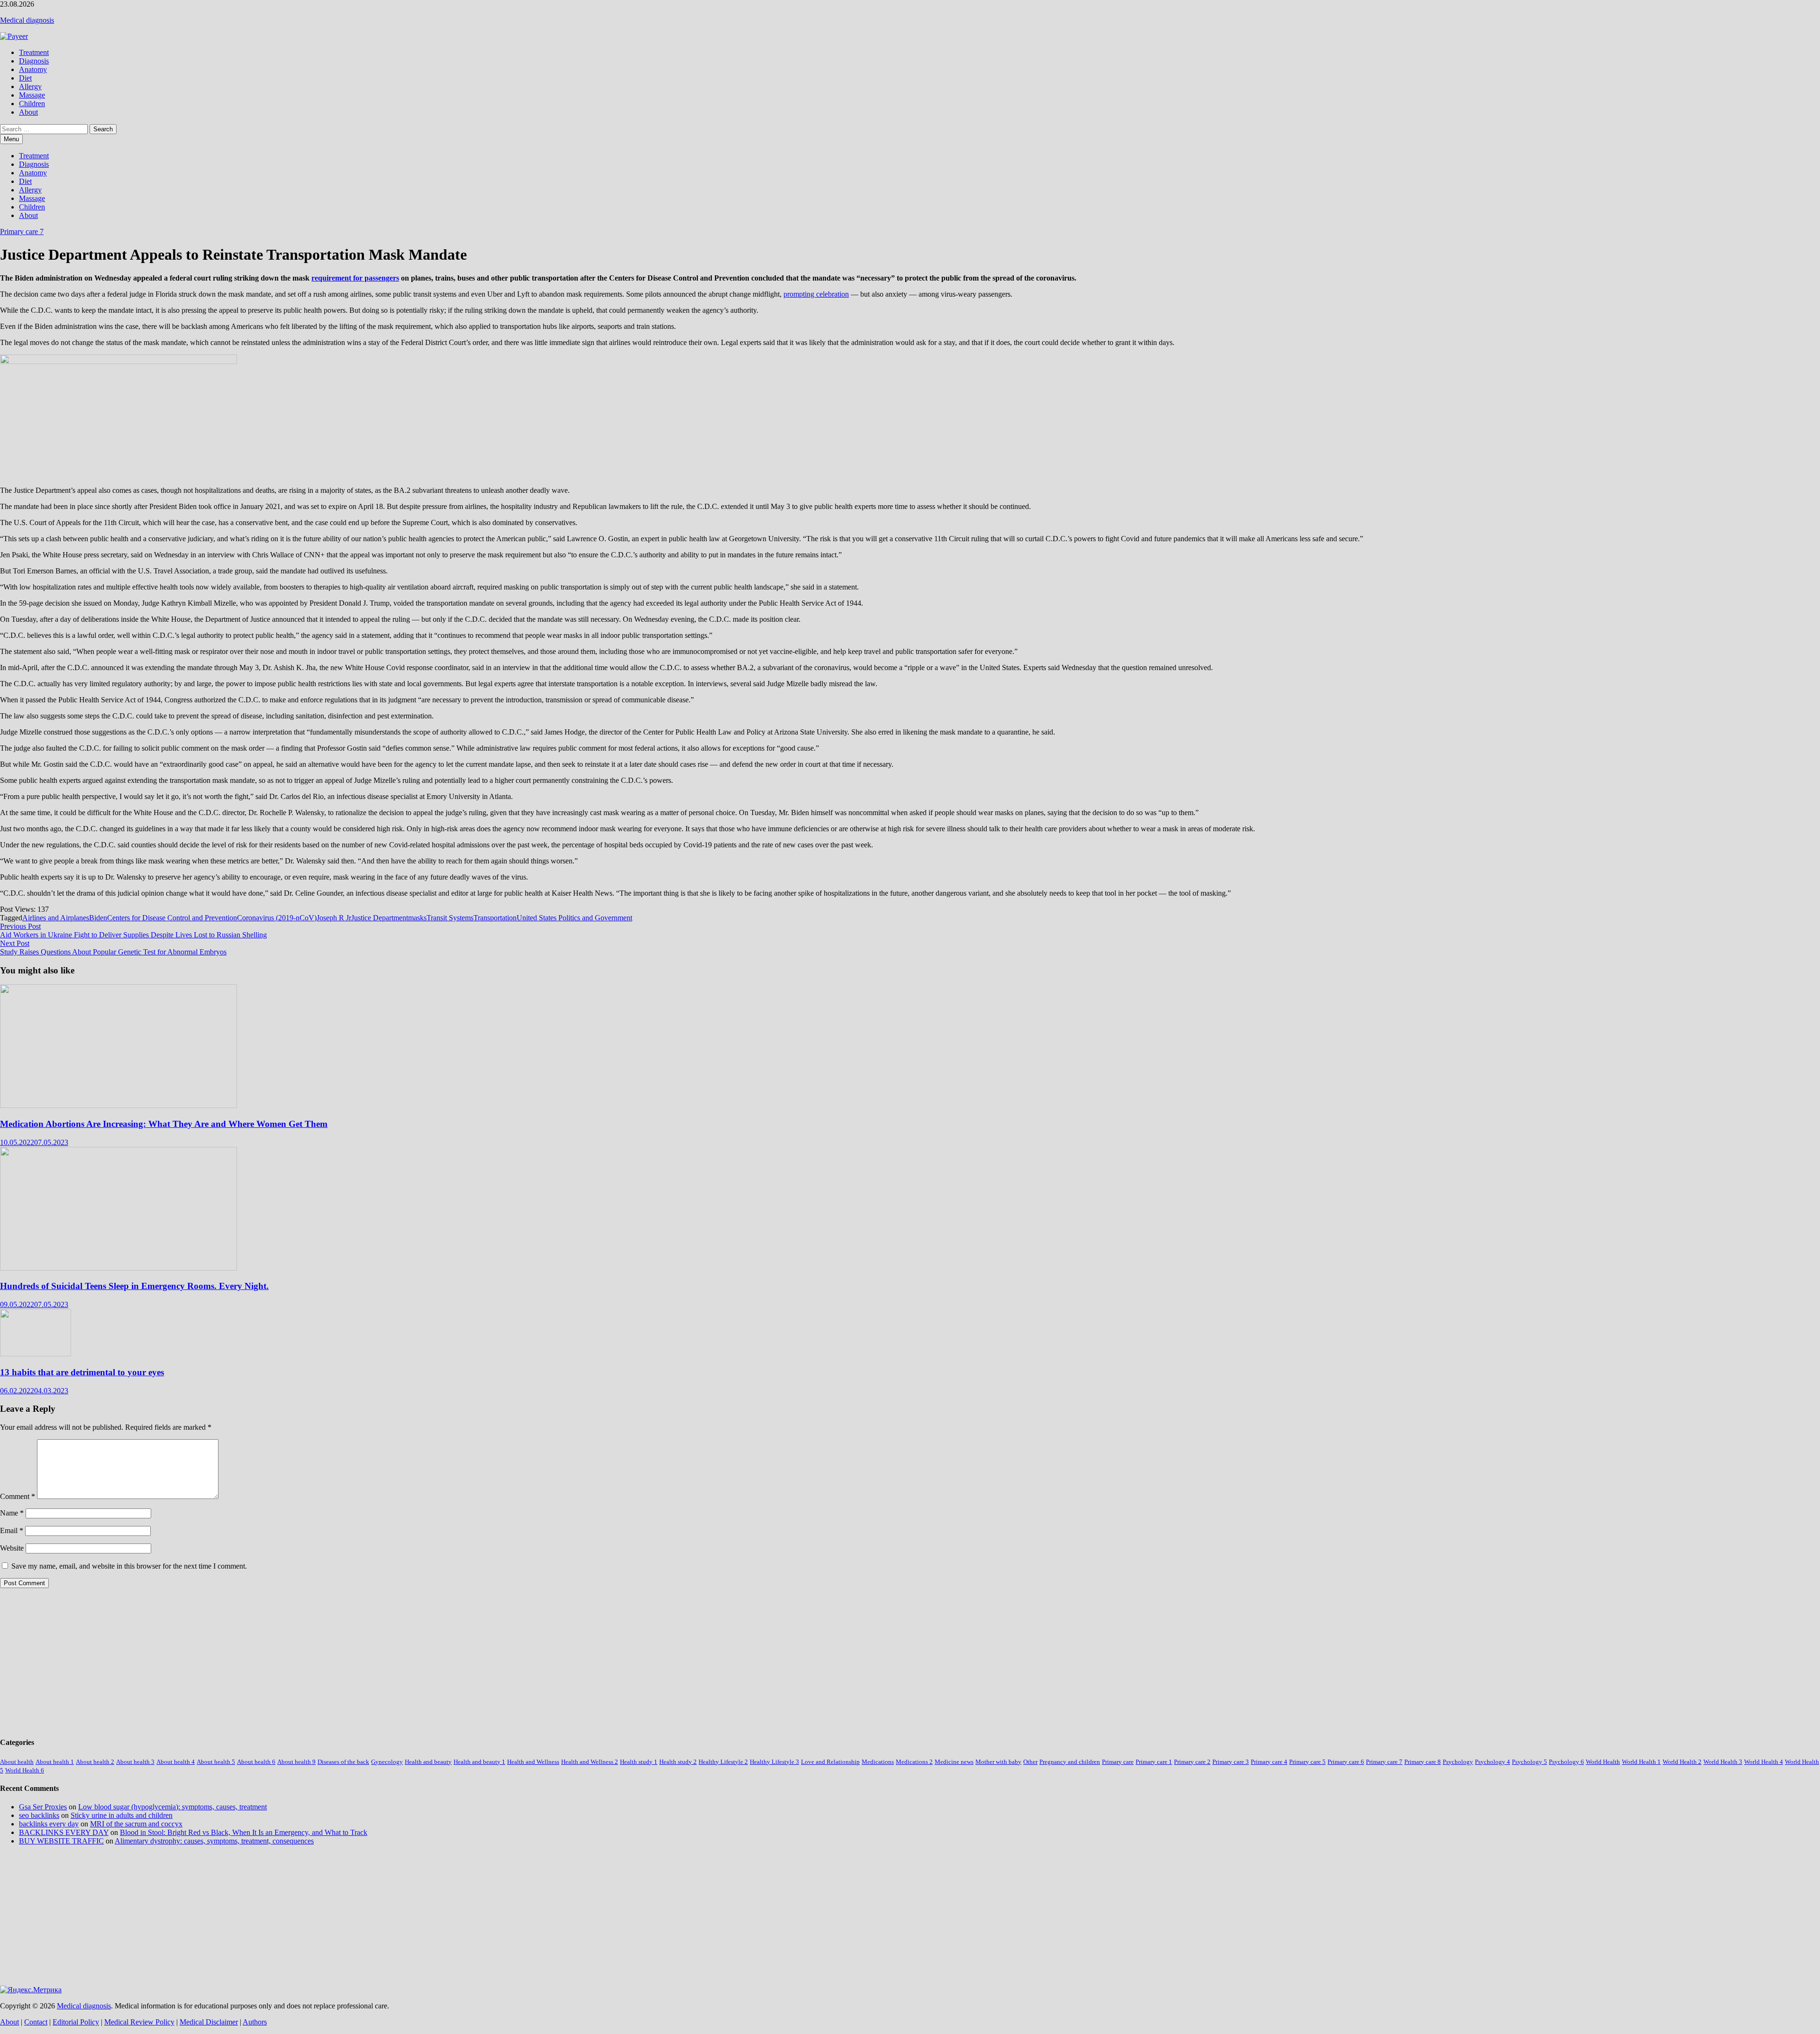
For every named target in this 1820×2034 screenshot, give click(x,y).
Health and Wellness (533, 1762)
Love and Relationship (830, 1762)
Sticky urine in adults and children (122, 1815)
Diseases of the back (343, 1762)
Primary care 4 (1269, 1762)
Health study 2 (678, 1762)
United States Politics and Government (574, 918)
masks (417, 918)
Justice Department (380, 918)
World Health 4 (1764, 1762)
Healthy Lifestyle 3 (774, 1762)
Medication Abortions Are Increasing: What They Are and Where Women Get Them (164, 1124)
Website (12, 1548)
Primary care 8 (1423, 1762)
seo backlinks (39, 1815)
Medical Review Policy (139, 2022)
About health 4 (176, 1762)
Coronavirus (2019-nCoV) (277, 918)
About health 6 (256, 1762)
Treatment (34, 52)
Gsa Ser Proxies (43, 1807)
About (28, 112)
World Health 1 (1641, 1762)
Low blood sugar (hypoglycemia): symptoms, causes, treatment (173, 1807)
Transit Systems (450, 918)
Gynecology (387, 1762)
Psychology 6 (1566, 1762)
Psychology (1458, 1762)
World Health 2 (1682, 1762)
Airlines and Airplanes (56, 918)
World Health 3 (1723, 1762)
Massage (32, 95)
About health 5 (216, 1762)
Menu (11, 139)
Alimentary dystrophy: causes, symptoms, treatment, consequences (214, 1841)
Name (12, 1513)
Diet (25, 78)
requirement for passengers (355, 278)
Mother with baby (998, 1762)
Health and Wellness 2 (590, 1762)
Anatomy (33, 69)
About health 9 (296, 1762)
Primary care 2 (1192, 1762)
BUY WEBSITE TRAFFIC (61, 1841)
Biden (98, 918)
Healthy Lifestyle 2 (723, 1762)
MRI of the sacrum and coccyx (136, 1824)
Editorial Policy (76, 2022)
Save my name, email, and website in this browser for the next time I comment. (129, 1566)
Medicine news (954, 1762)
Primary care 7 (22, 232)
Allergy (30, 86)
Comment (18, 1496)
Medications (878, 1762)
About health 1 (55, 1762)
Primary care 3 (1231, 1762)
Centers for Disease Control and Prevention (172, 918)
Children (32, 104)
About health (17, 1762)
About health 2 (95, 1762)
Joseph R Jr (334, 918)
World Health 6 (25, 1770)
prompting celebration (816, 294)
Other (1030, 1762)
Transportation (495, 918)
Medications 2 (914, 1762)
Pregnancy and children (1070, 1762)
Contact (36, 2022)
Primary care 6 (1346, 1762)
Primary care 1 (1154, 1762)
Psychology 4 (1492, 1762)
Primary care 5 (1307, 1762)
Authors (255, 2022)
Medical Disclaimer (209, 2022)
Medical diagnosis (27, 20)
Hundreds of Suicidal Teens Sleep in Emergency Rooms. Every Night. (134, 1286)
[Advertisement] (284, 1662)
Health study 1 (639, 1762)
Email (12, 1530)
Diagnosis (34, 61)
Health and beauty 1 (479, 1762)
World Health (1603, 1762)
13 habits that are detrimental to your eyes (82, 1372)
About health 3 (135, 1762)
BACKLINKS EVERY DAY (64, 1832)
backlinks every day (49, 1824)
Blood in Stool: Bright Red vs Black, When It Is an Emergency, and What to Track (244, 1832)
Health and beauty (428, 1762)
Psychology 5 (1529, 1762)
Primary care (1118, 1762)
